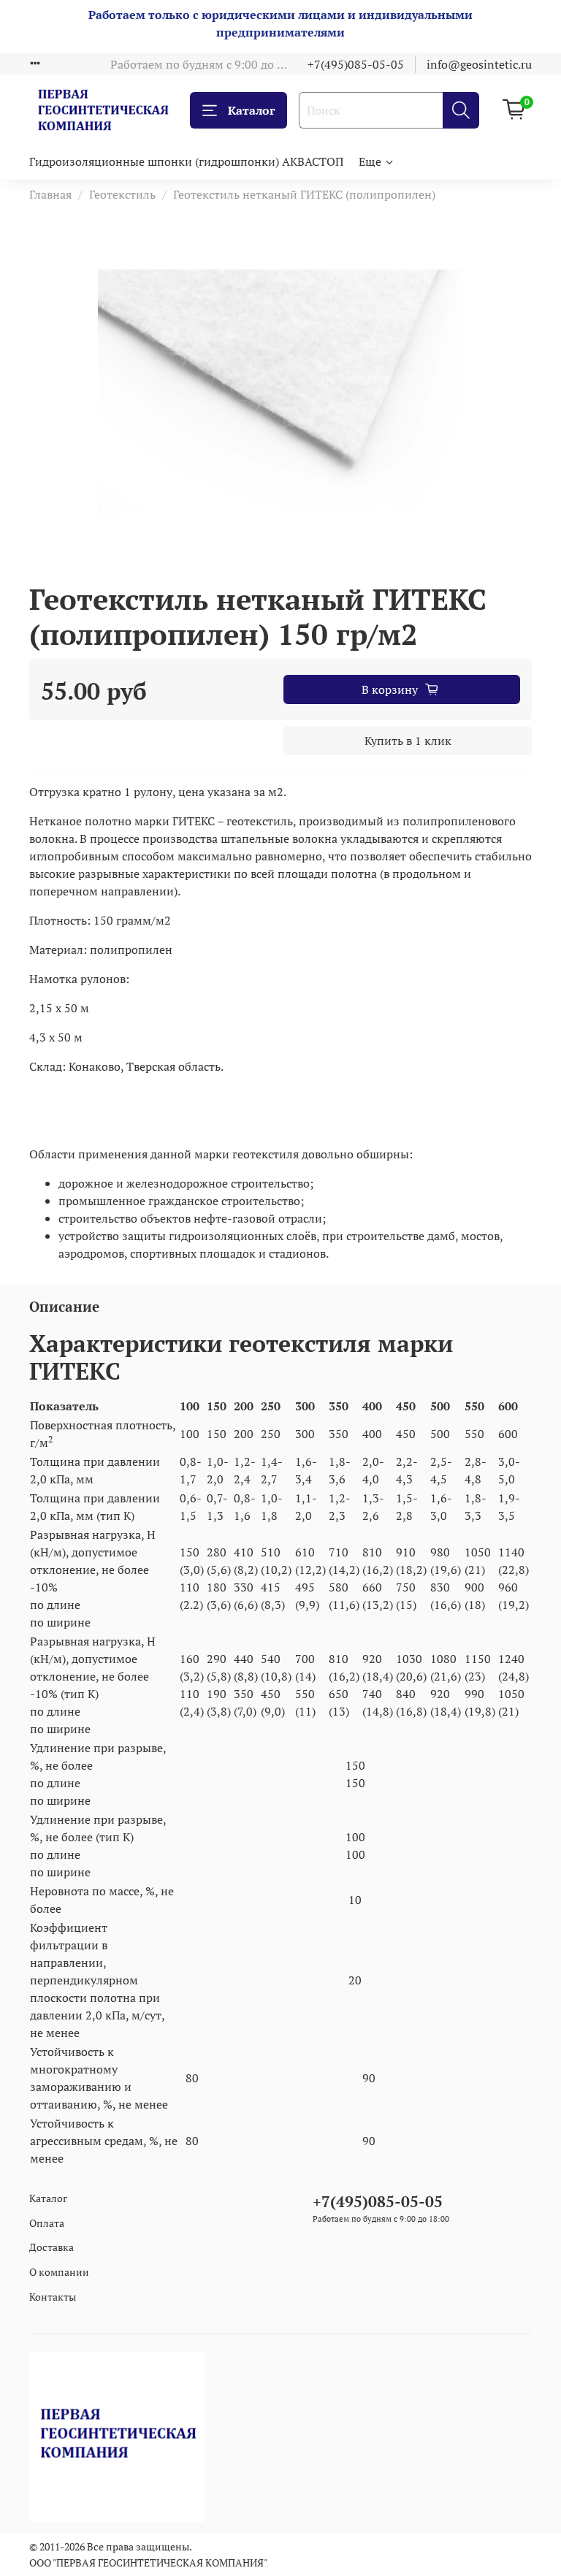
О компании (59, 2272)
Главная (50, 194)
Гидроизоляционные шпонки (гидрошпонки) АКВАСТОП (186, 161)
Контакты (53, 2297)
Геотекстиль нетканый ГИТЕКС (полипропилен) (304, 194)
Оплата (47, 2223)
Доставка (51, 2247)
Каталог (251, 110)
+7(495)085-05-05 (356, 64)
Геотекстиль (122, 194)
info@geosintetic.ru (479, 64)
